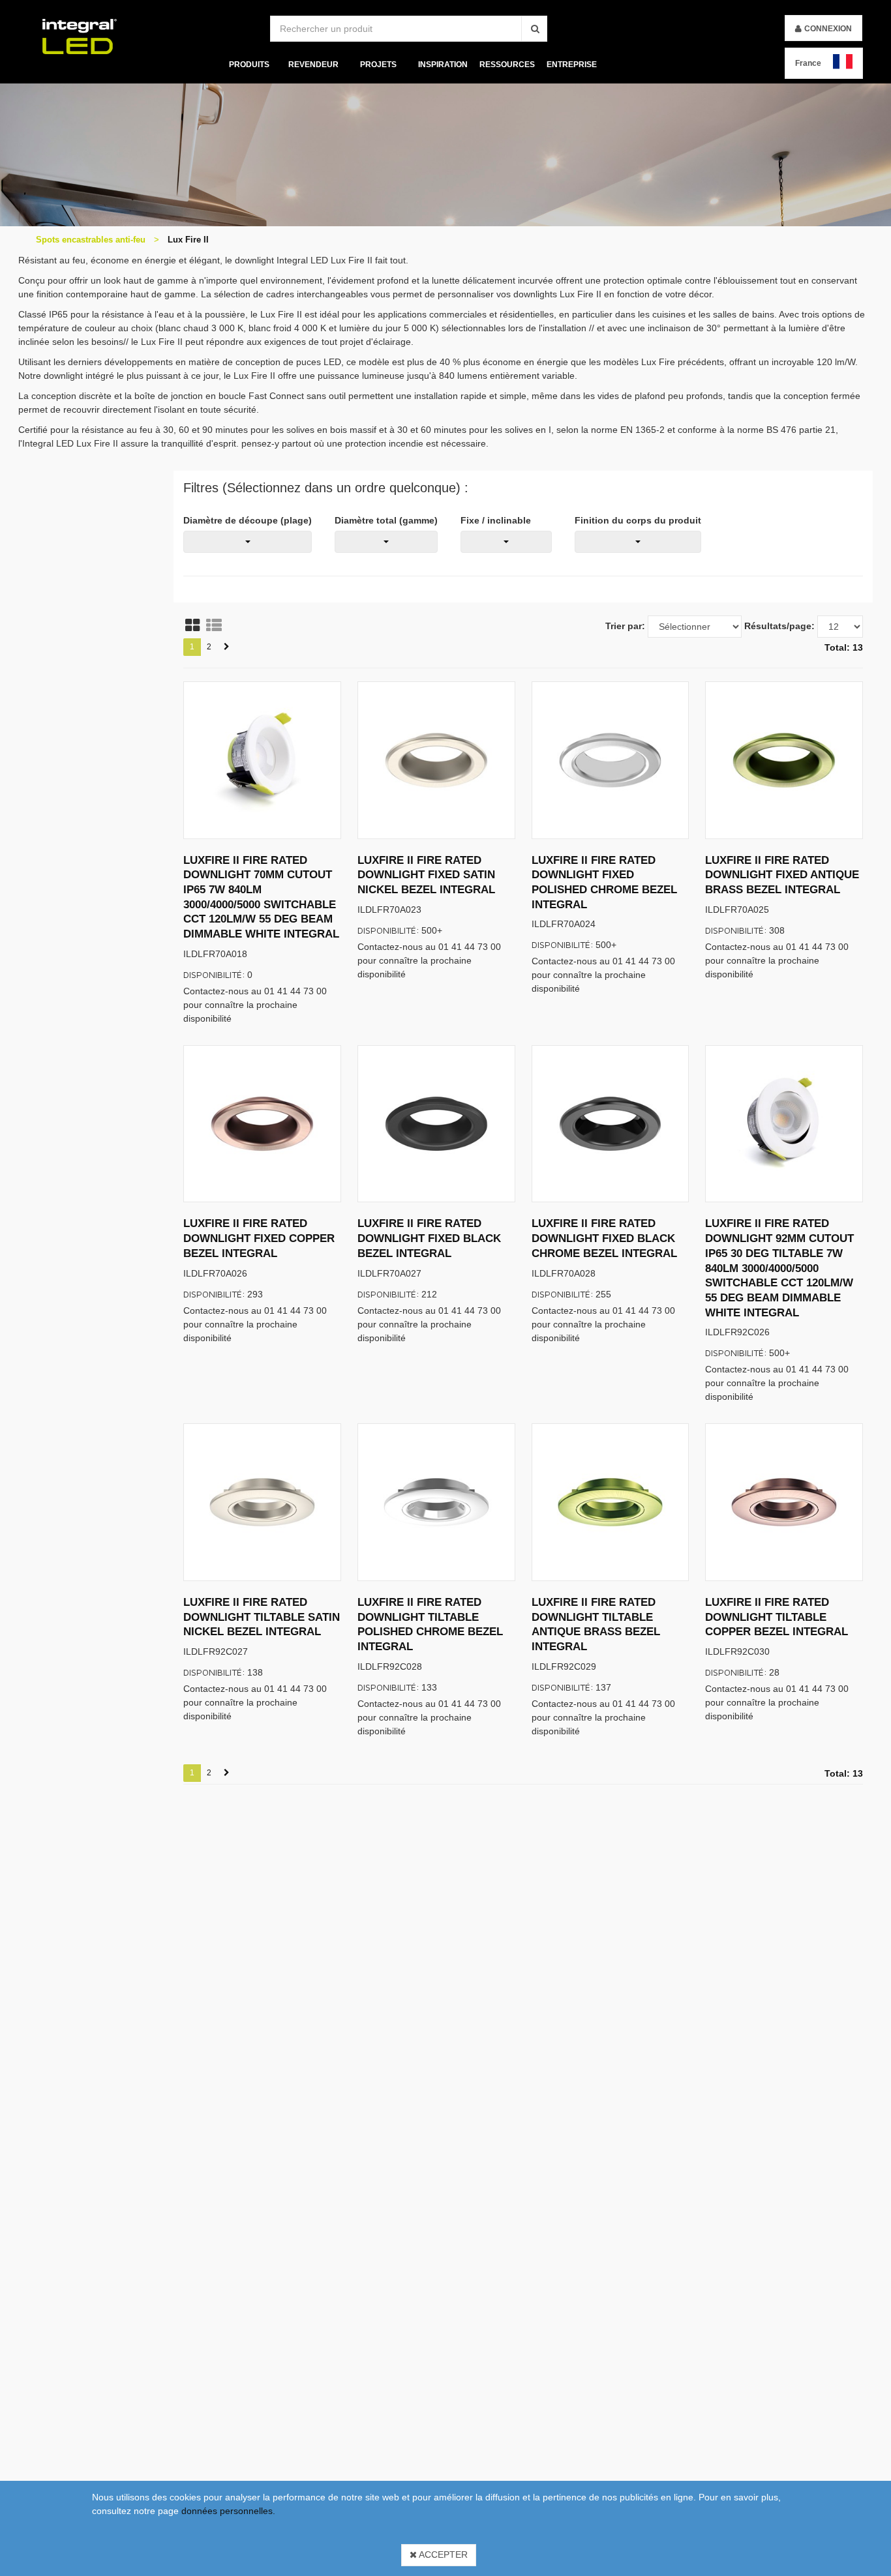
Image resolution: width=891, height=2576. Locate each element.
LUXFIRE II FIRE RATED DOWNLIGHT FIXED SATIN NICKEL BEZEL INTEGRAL (426, 875)
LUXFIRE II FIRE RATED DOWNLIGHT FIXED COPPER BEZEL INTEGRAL (259, 1238)
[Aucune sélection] (248, 542)
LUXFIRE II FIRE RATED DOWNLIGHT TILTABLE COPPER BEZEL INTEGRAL (777, 1617)
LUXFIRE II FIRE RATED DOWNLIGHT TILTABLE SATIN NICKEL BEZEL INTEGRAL (262, 1617)
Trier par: (625, 626)
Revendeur (313, 65)
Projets (378, 65)
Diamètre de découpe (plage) (248, 520)
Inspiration (443, 65)
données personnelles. (228, 2511)
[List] (214, 625)
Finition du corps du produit (638, 520)
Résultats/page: (779, 626)
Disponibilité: (214, 974)
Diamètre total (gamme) (386, 520)
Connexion (828, 29)
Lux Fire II (188, 240)
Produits (249, 65)
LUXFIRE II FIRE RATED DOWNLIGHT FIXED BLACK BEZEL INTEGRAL (429, 1238)
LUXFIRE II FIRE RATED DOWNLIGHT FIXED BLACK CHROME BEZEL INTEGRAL (604, 1238)
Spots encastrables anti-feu (91, 240)
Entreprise (572, 65)
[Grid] (192, 625)
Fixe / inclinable (496, 520)
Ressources (507, 65)
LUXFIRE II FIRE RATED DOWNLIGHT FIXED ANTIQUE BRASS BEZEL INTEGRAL (782, 875)
